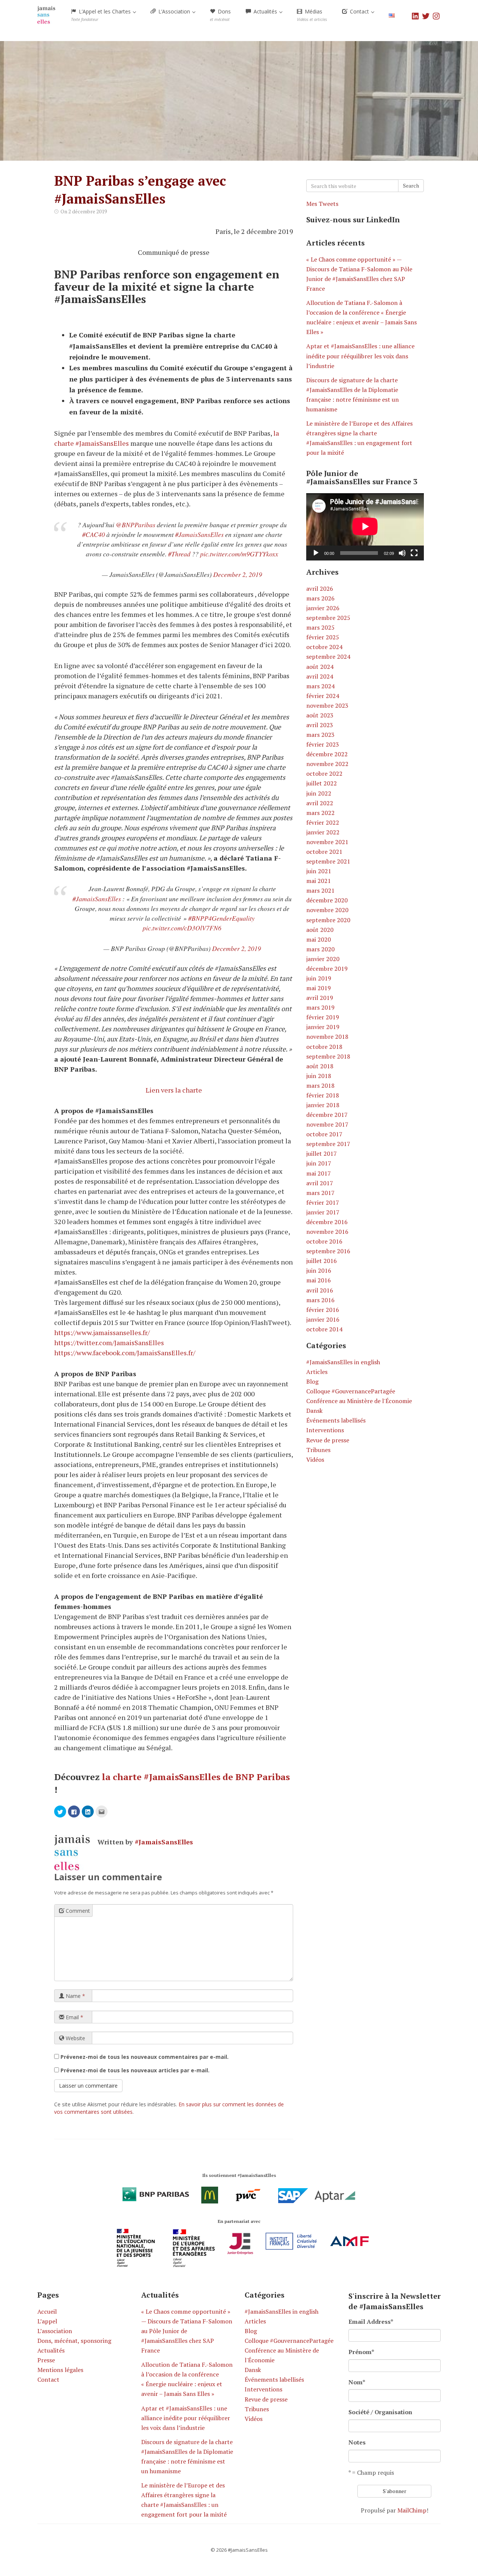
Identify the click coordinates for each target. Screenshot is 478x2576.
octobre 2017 (324, 1134)
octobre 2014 (324, 1329)
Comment (77, 1911)
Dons (220, 15)
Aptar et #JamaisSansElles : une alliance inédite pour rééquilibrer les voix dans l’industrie (360, 356)
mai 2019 (319, 988)
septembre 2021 (328, 861)
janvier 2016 (323, 1319)
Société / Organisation (380, 2412)
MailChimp (412, 2510)
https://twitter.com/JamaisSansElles (109, 1343)
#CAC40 (94, 534)
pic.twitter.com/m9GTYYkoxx (239, 554)
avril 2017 (320, 1183)
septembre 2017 (328, 1144)
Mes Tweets (322, 204)
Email (74, 2017)
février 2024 (323, 696)
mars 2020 (320, 949)
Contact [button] (359, 11)
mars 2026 (320, 598)
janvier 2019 (323, 1027)
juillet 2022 (322, 783)
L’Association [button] (174, 11)
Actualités (51, 2350)
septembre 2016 (328, 1251)
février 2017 (323, 1202)
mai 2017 (319, 1173)
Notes (357, 2442)
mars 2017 (320, 1193)
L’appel (47, 2321)
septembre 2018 (328, 1056)
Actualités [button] (265, 11)
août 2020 (320, 930)
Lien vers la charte (174, 1090)
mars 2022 (320, 813)
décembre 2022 (327, 754)
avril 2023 (320, 725)
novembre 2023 (327, 705)
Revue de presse (328, 1440)
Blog (312, 1381)
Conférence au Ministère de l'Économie (359, 1401)
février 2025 (323, 637)
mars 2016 (320, 1300)
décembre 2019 (327, 969)
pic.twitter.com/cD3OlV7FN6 (182, 928)
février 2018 (323, 1095)
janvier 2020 (323, 959)
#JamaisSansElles (199, 534)
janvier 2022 (323, 832)
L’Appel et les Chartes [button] (102, 15)
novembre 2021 (327, 842)
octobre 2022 (324, 773)
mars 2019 (320, 1007)
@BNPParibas (136, 525)
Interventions (325, 1430)
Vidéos (315, 1460)
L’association (55, 2331)
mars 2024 (320, 686)
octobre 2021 (324, 852)
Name (75, 1996)
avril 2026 (320, 589)
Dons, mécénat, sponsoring (74, 2341)
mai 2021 (319, 881)
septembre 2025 (328, 618)
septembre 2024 (328, 657)
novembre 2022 (327, 764)
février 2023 (323, 744)
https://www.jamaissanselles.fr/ (102, 1332)
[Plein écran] (414, 553)
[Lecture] (316, 553)
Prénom (361, 2352)
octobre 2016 (324, 1241)
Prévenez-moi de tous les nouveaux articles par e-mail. (135, 2070)
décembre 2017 (327, 1115)
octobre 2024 (324, 647)
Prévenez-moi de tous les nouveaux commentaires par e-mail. (145, 2057)
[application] (365, 527)
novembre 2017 (327, 1124)
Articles (317, 1372)
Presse (46, 2360)
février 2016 (323, 1310)
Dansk (314, 1411)
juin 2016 (319, 1270)
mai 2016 (319, 1280)
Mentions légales (60, 2370)
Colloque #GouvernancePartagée (351, 1391)
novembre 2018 (327, 1037)
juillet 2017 (322, 1153)
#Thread (179, 554)
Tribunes (318, 1450)
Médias (312, 15)
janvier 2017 (323, 1212)
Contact (48, 2379)
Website (75, 2038)
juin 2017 (319, 1163)
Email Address (371, 2322)
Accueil (47, 2311)
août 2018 (320, 1066)
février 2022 (323, 822)
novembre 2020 (327, 910)
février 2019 (323, 1017)
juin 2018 (319, 1076)
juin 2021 (319, 871)
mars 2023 (320, 735)
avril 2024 (320, 676)
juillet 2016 (322, 1261)
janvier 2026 (323, 608)
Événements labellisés (336, 1420)
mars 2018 (320, 1085)
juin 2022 (319, 793)
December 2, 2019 (238, 574)
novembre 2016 (327, 1232)
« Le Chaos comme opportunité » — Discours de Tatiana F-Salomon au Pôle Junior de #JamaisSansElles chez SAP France (187, 2331)
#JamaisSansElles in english (343, 1362)
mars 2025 (320, 627)
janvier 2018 (323, 1105)
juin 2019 (319, 978)
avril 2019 (320, 998)
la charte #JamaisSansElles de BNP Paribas (196, 1777)
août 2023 (320, 715)
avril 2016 (320, 1290)
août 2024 (320, 667)
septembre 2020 (328, 920)
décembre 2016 (327, 1222)
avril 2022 (320, 803)
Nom (357, 2382)
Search (411, 186)
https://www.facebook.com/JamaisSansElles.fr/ (125, 1353)
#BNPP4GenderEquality (221, 918)
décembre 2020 (327, 900)
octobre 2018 (324, 1047)
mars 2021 (320, 890)
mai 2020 (319, 939)
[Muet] (402, 553)
